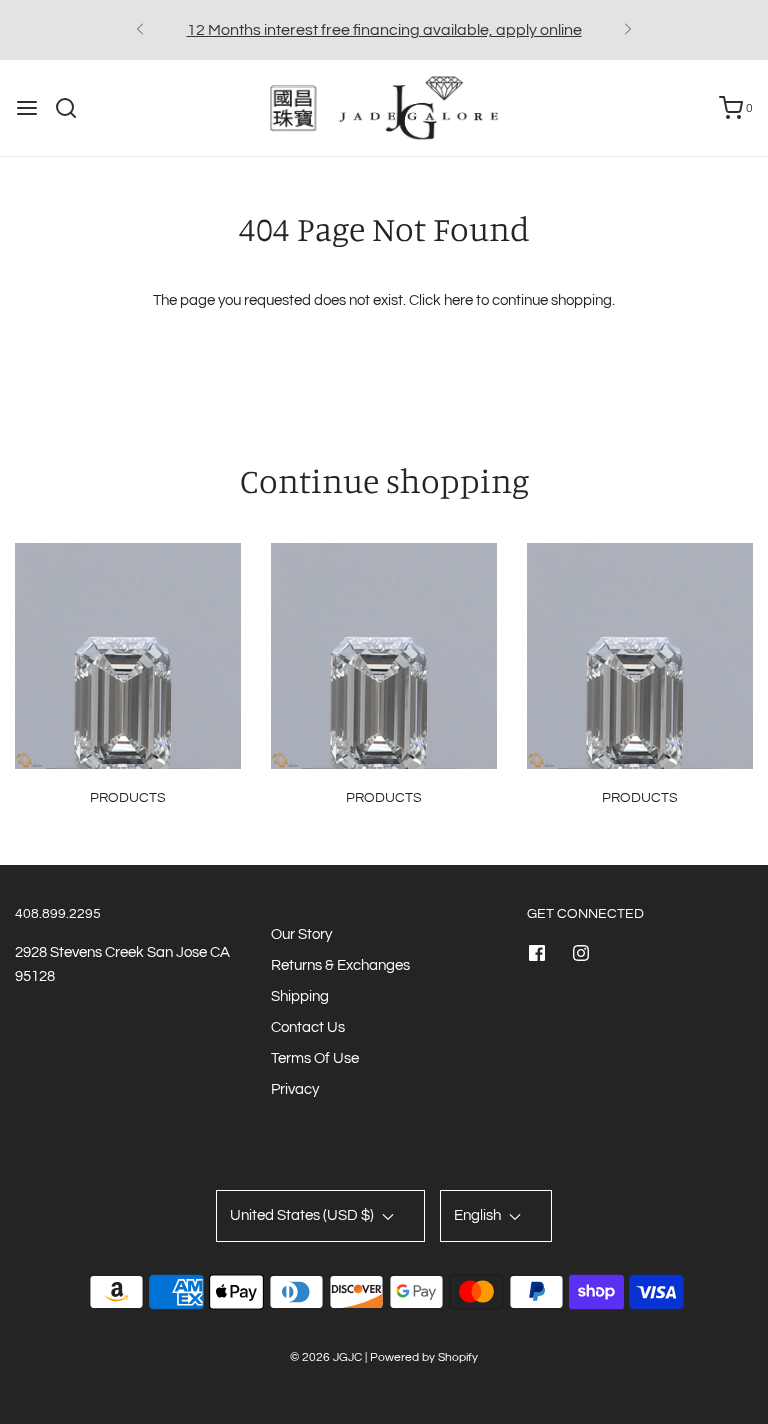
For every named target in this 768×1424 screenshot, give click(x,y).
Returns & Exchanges (340, 965)
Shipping (300, 996)
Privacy (295, 1089)
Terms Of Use (315, 1058)
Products (128, 798)
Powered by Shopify (424, 1357)
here (458, 300)
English (479, 1215)
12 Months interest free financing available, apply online (384, 30)
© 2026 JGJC (326, 1357)
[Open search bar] (73, 108)
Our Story (301, 934)
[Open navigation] (27, 108)
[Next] (628, 30)
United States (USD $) (303, 1215)
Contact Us (308, 1027)
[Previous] (140, 30)
